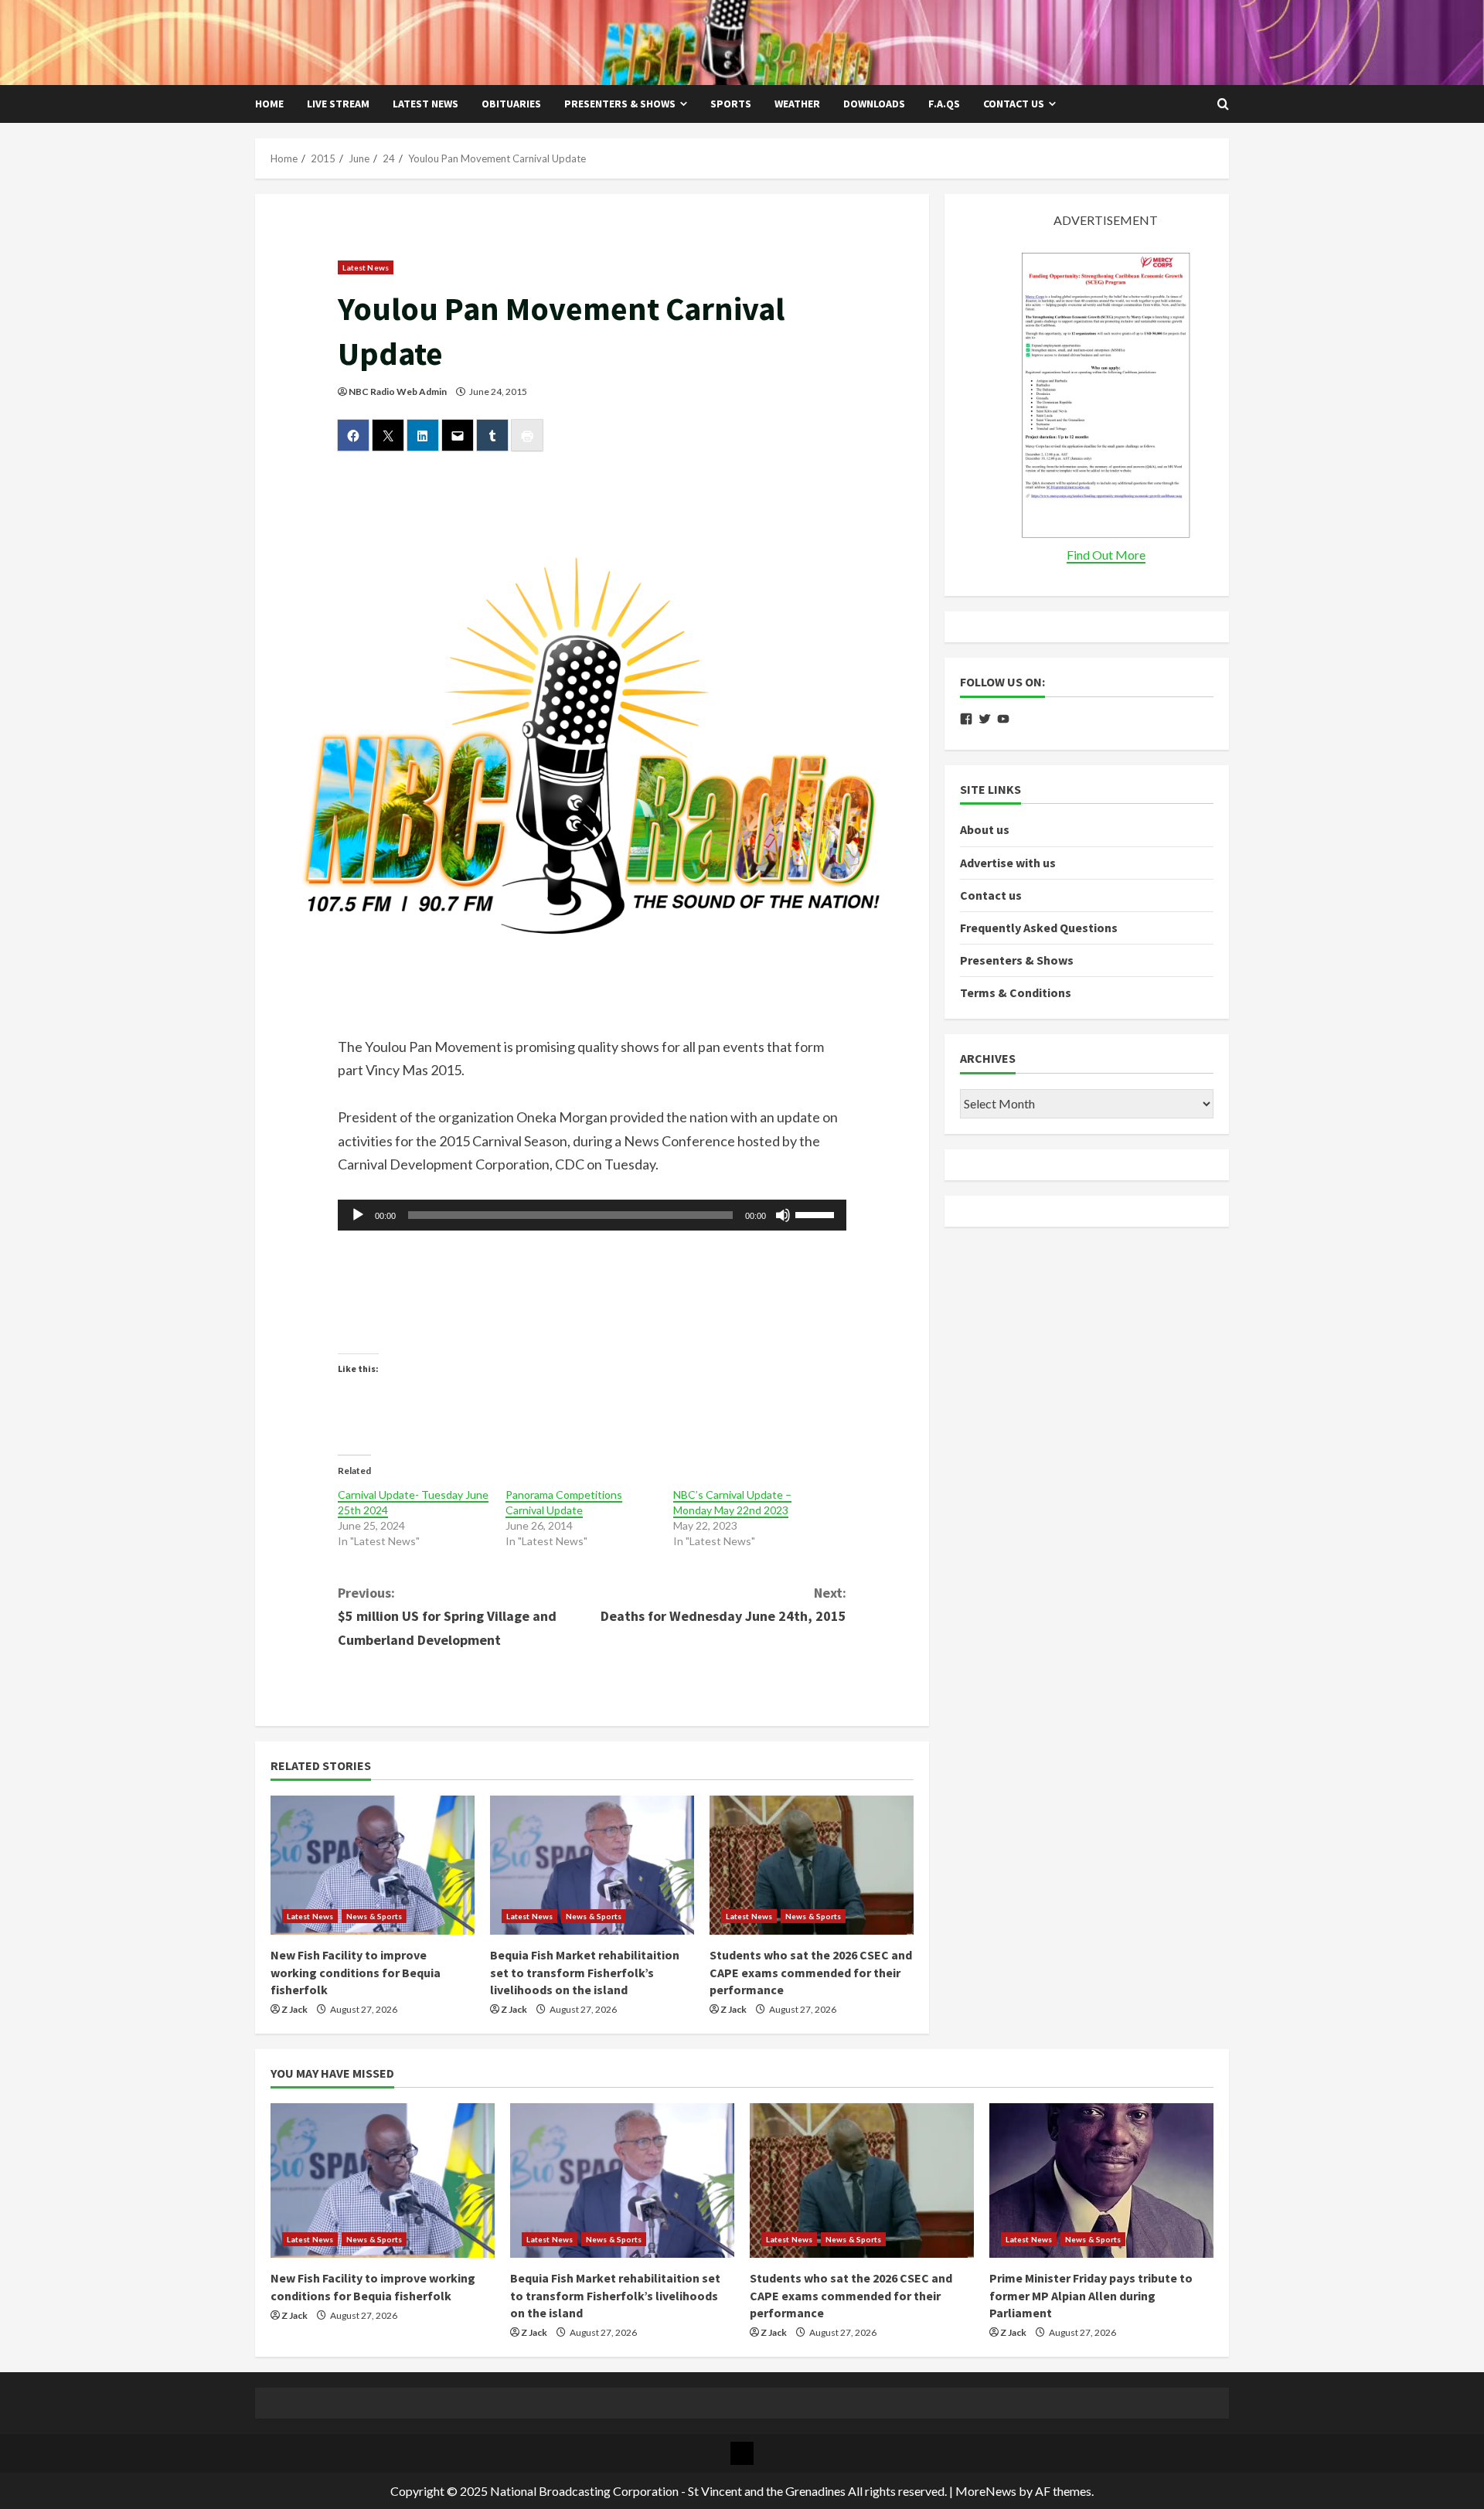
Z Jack (294, 2009)
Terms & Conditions (1016, 992)
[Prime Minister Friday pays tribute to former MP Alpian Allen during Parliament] (1101, 2180)
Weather (797, 104)
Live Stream (338, 104)
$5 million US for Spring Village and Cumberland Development (447, 1616)
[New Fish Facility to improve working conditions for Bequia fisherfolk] (373, 1865)
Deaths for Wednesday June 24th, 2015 (723, 1605)
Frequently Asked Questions (1039, 928)
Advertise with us (1008, 862)
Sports (731, 104)
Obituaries (511, 104)
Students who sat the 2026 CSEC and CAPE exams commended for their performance (811, 1972)
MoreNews (986, 2491)
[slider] (817, 1214)
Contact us (1014, 104)
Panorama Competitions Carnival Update (564, 1502)
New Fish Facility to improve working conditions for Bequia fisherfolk (356, 1972)
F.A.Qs (944, 104)
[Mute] (783, 1215)
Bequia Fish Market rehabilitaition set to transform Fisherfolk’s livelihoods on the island (585, 1972)
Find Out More (1106, 555)
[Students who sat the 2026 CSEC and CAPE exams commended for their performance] (812, 1865)
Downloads (874, 104)
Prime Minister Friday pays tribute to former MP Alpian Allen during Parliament (1091, 2295)
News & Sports (374, 1916)
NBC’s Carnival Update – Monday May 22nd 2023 (732, 1502)
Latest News (425, 104)
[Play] (358, 1215)
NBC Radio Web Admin (398, 391)
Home (269, 104)
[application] (592, 1215)
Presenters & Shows (620, 104)
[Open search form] (1223, 104)
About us (985, 829)
